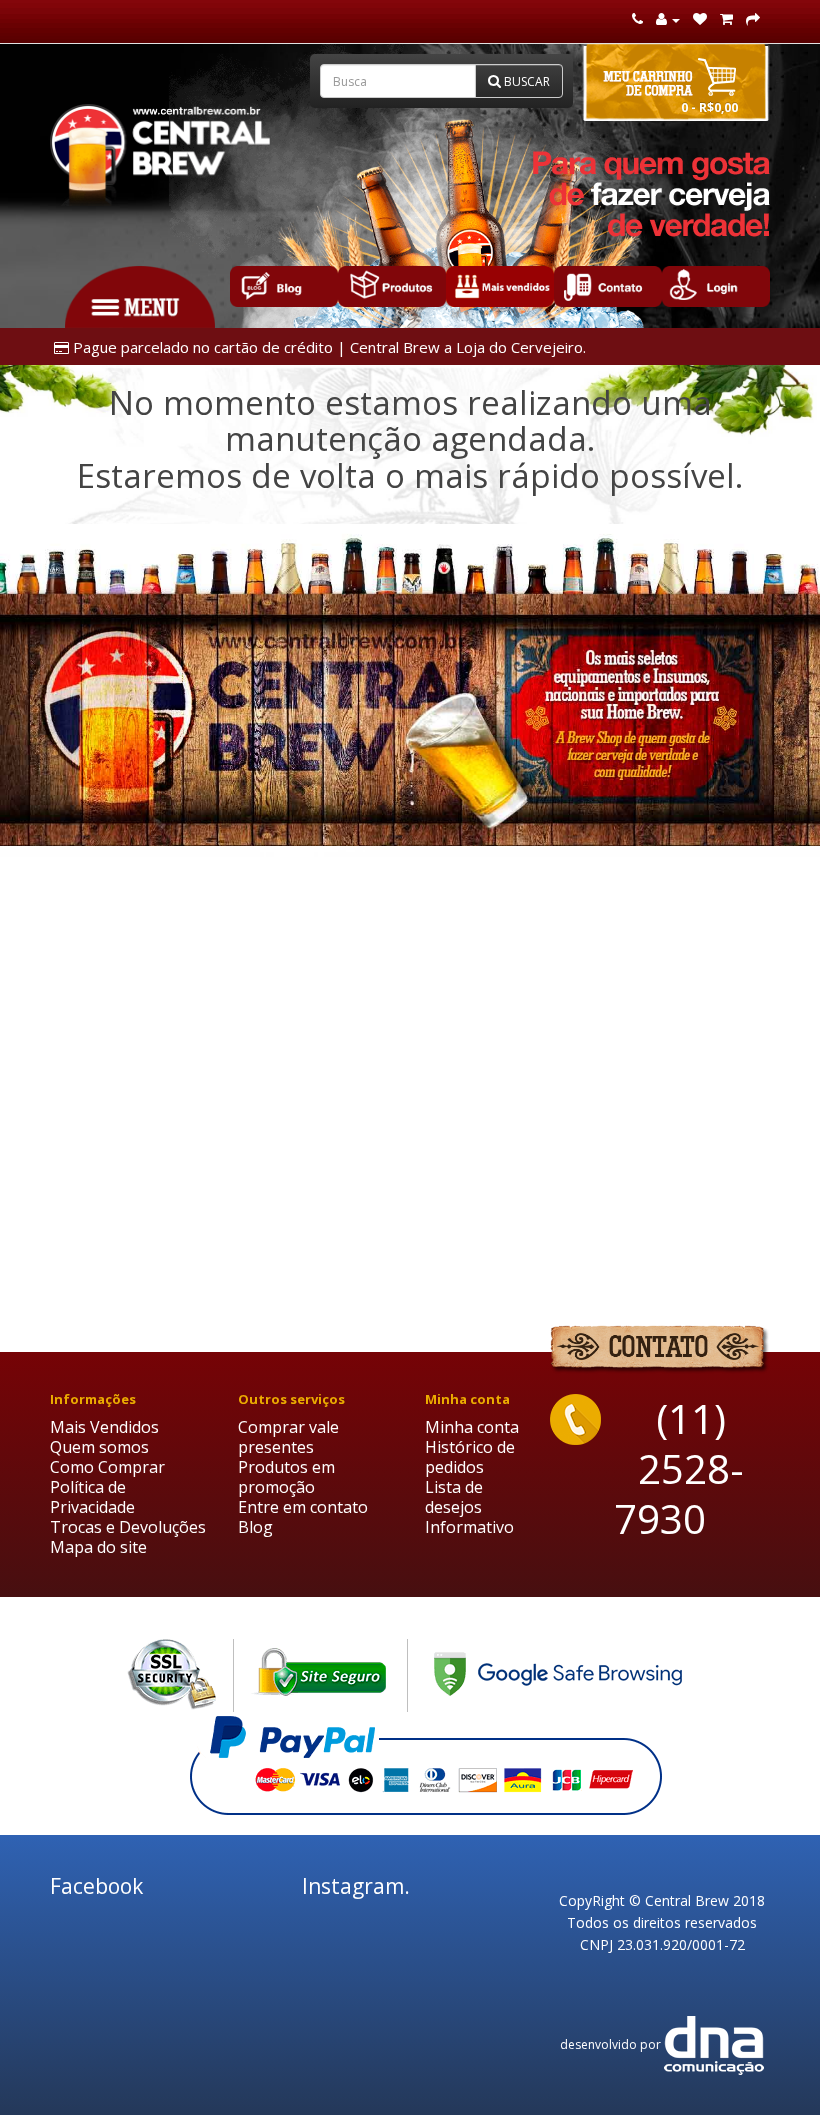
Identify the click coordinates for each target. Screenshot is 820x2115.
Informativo (469, 1527)
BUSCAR (525, 81)
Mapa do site (98, 1547)
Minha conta (472, 1427)
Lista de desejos (454, 1497)
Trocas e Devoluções (128, 1527)
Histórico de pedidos (470, 1457)
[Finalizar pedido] (753, 19)
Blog (255, 1527)
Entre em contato (303, 1507)
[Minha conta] (668, 19)
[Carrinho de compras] (726, 19)
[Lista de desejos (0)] (700, 19)
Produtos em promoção (286, 1477)
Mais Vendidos (104, 1427)
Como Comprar (107, 1467)
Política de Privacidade (92, 1497)
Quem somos (99, 1447)
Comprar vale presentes (288, 1437)
